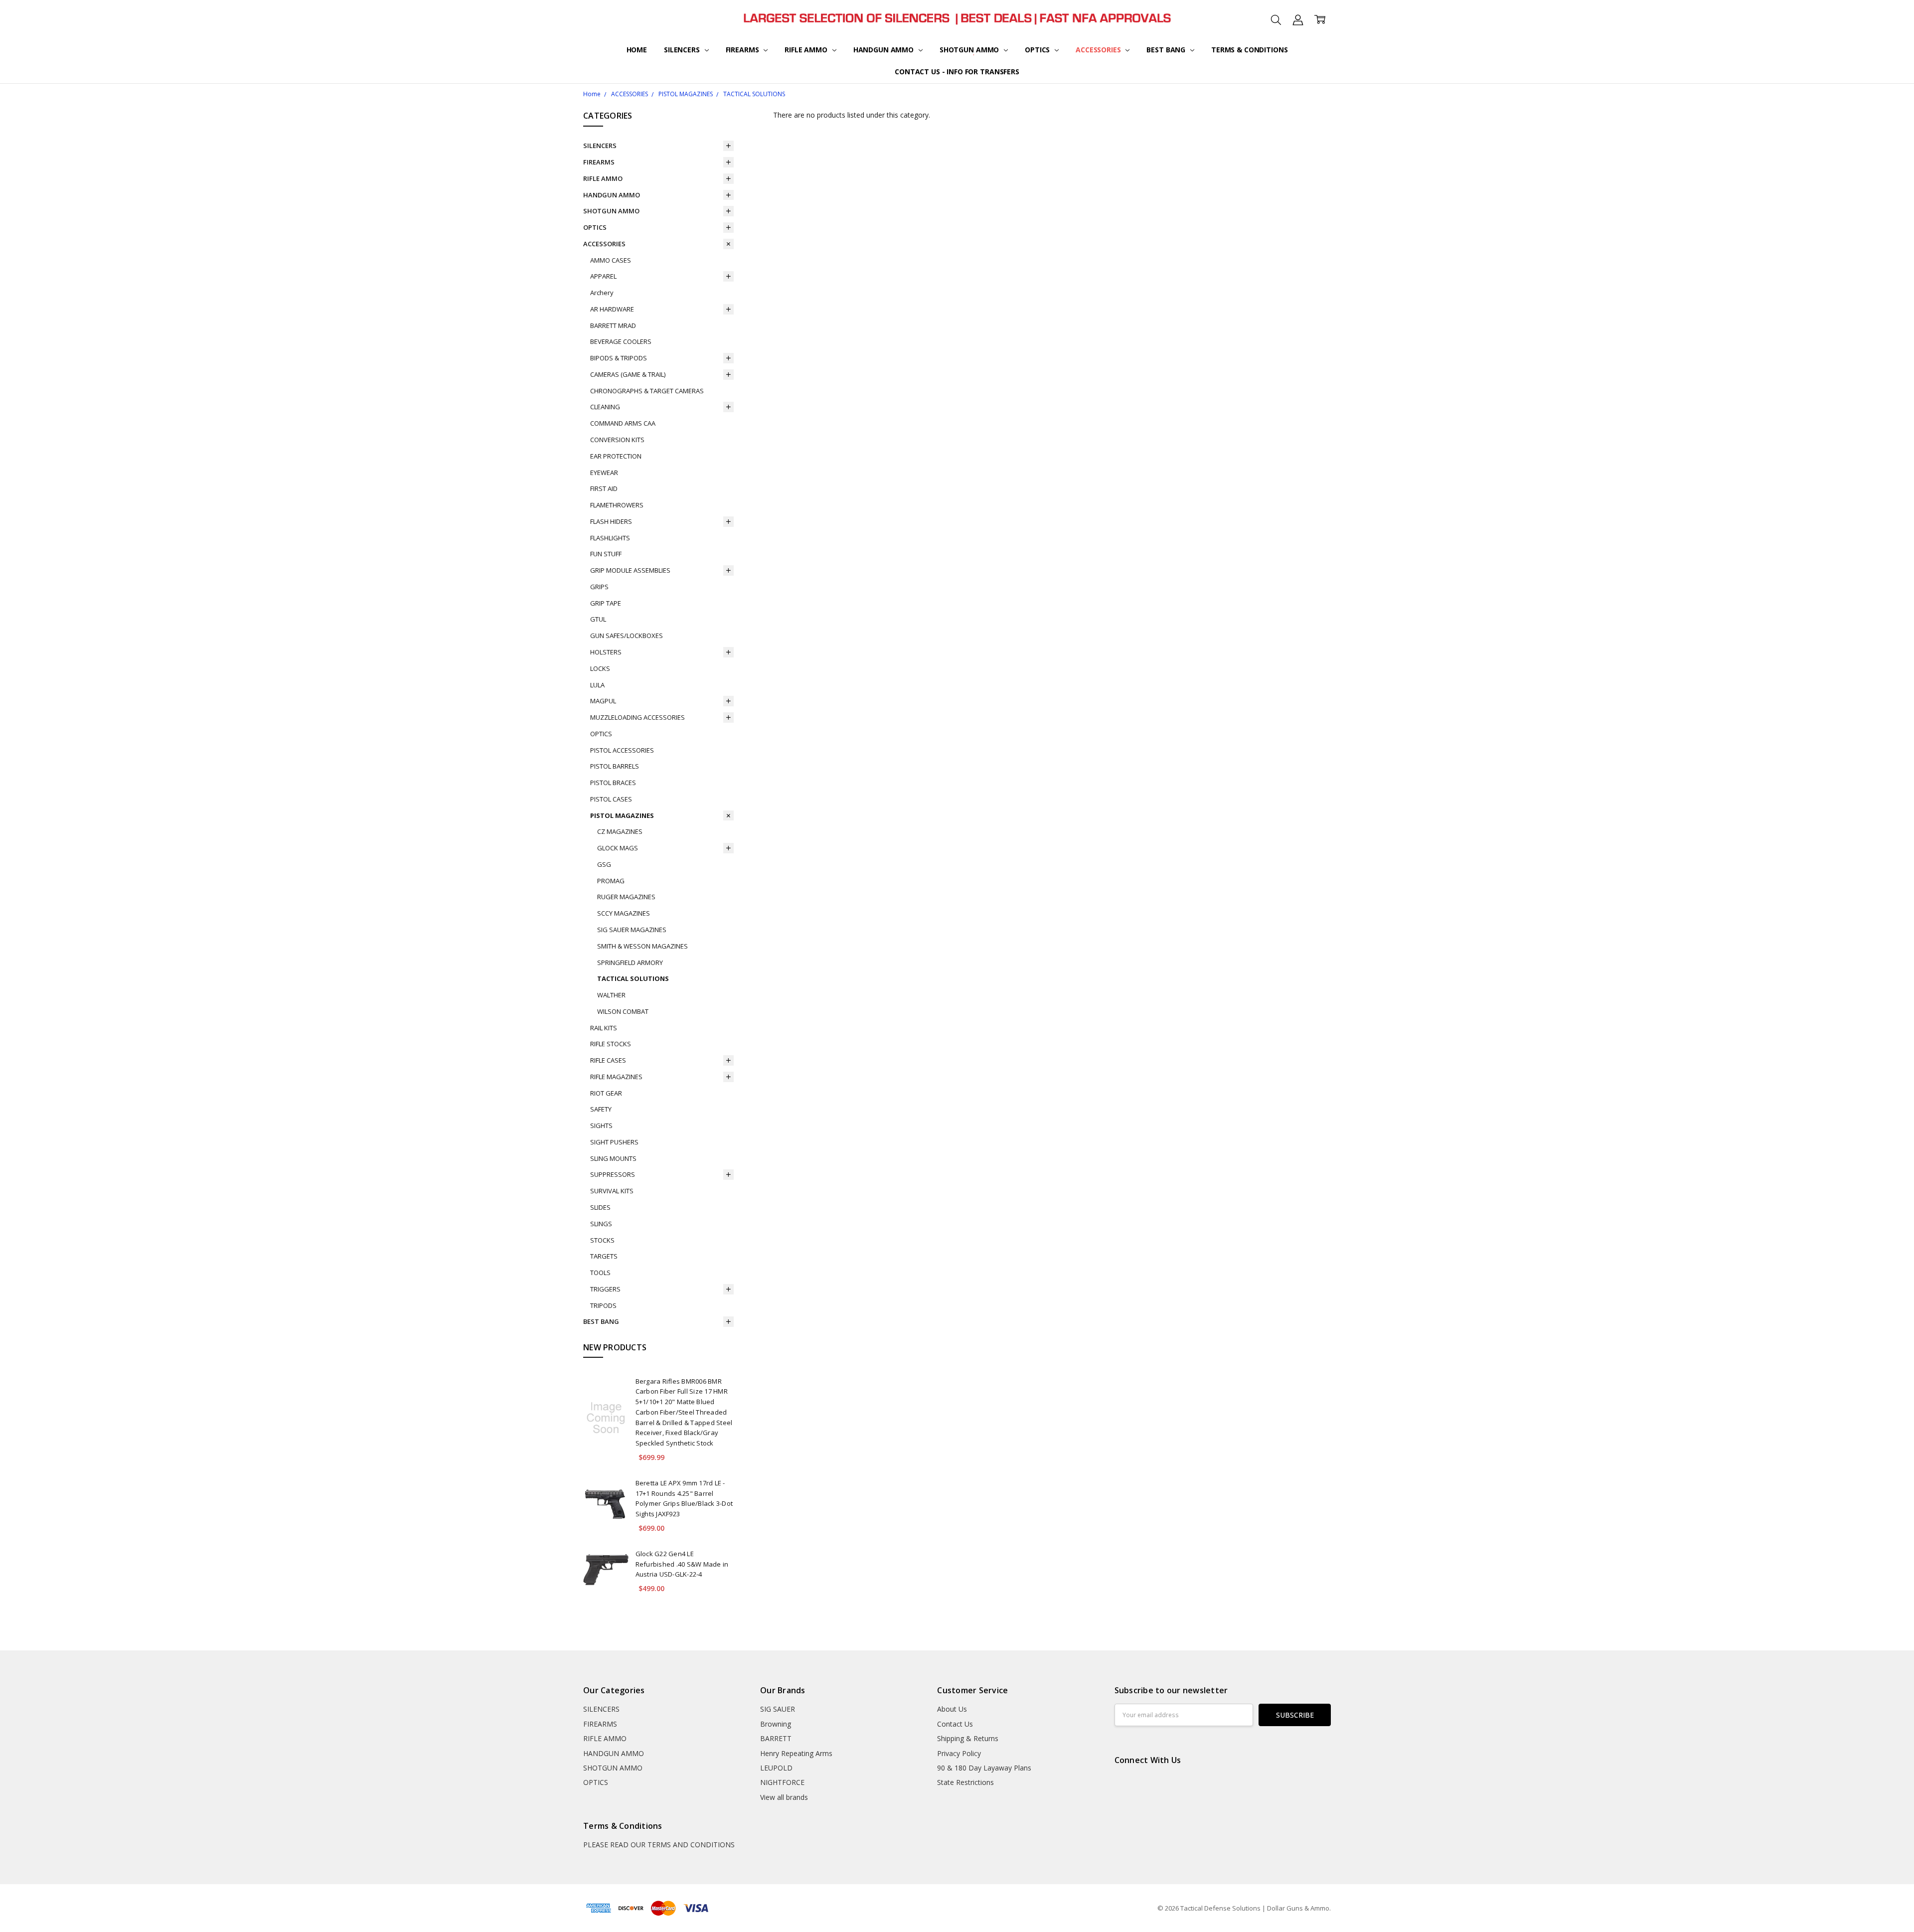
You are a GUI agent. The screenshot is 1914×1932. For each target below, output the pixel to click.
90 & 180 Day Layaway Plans (984, 1768)
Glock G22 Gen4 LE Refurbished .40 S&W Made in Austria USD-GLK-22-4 (682, 1564)
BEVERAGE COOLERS (621, 341)
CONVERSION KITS (617, 440)
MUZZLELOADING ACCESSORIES (638, 717)
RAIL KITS (604, 1028)
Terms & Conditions (1249, 50)
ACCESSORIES (1099, 50)
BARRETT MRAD (613, 325)
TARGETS (604, 1256)
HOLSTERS (606, 652)
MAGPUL (603, 701)
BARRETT (776, 1738)
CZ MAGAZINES (620, 831)
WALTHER (611, 995)
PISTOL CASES (611, 799)
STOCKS (602, 1240)
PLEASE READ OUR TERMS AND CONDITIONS (659, 1845)
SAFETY (601, 1109)
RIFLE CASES (608, 1060)
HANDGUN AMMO (884, 50)
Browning (776, 1724)
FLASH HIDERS (611, 521)
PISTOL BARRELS (615, 766)
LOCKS (600, 668)
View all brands (784, 1797)
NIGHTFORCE (782, 1782)
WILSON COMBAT (623, 1011)
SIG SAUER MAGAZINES (632, 930)
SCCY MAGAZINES (624, 913)
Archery (602, 293)
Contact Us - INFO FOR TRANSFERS (957, 72)
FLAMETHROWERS (617, 505)
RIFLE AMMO (807, 50)
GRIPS (599, 587)
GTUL (598, 619)
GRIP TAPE (606, 603)
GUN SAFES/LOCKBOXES (627, 636)
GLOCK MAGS (618, 848)
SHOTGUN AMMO (970, 50)
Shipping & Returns (968, 1738)
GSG (604, 864)
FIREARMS (743, 50)
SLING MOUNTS (613, 1158)
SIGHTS (601, 1126)
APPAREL (603, 276)
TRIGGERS (605, 1289)
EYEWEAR (604, 473)
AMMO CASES (611, 260)
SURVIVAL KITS (612, 1191)
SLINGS (601, 1224)
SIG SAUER (778, 1709)
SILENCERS (683, 50)
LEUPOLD (776, 1768)
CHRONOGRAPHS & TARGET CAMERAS (647, 391)
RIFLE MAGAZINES (616, 1077)
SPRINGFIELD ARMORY (630, 963)
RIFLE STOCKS (611, 1044)
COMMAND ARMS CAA (623, 423)
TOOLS (600, 1273)
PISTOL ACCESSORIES (622, 750)
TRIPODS (603, 1305)
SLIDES (600, 1207)
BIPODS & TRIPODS (619, 358)
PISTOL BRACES (613, 783)
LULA (597, 685)
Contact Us (955, 1724)
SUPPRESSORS (613, 1174)
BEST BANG (1167, 50)
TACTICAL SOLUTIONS (633, 978)
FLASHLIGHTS (610, 538)
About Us (952, 1709)
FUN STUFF (606, 554)
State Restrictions (965, 1782)
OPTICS (1038, 50)
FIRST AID (604, 488)
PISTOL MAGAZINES (622, 815)
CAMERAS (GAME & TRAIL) (628, 374)
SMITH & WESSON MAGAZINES (642, 946)
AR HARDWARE (612, 309)
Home (637, 50)
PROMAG (611, 881)
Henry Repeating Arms (796, 1753)
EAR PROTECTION (616, 456)
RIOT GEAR (606, 1093)
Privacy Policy (959, 1753)
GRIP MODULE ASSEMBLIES (630, 570)
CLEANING (605, 407)
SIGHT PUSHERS (614, 1142)
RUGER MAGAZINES (626, 897)
